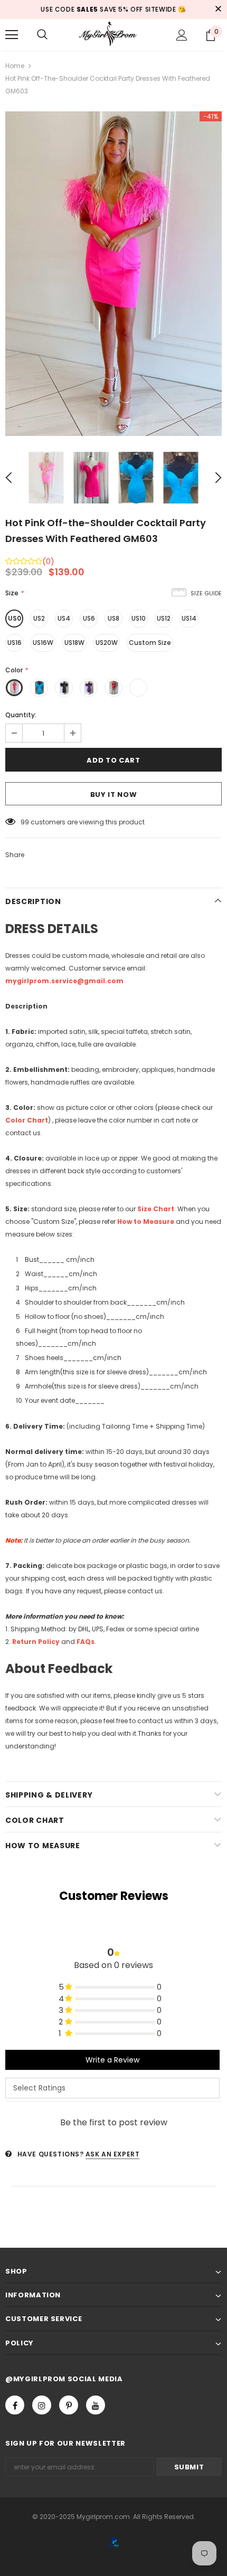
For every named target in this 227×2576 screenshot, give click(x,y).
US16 (15, 643)
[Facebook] (15, 2405)
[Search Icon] (42, 35)
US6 (89, 618)
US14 (189, 618)
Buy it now (114, 795)
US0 (15, 618)
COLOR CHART (35, 1820)
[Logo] (113, 34)
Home (15, 66)
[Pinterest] (69, 2405)
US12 (164, 618)
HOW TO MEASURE (43, 1846)
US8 (113, 618)
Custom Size (150, 643)
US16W (43, 643)
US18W (74, 643)
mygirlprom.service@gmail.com (64, 981)
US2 (39, 618)
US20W (107, 643)
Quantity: (21, 715)
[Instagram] (42, 2405)
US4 (64, 618)
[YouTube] (96, 2405)
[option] (113, 274)
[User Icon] (182, 35)
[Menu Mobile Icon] (12, 35)
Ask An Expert (113, 2154)
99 (25, 822)
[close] (218, 9)
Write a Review (112, 2060)
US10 (139, 618)
